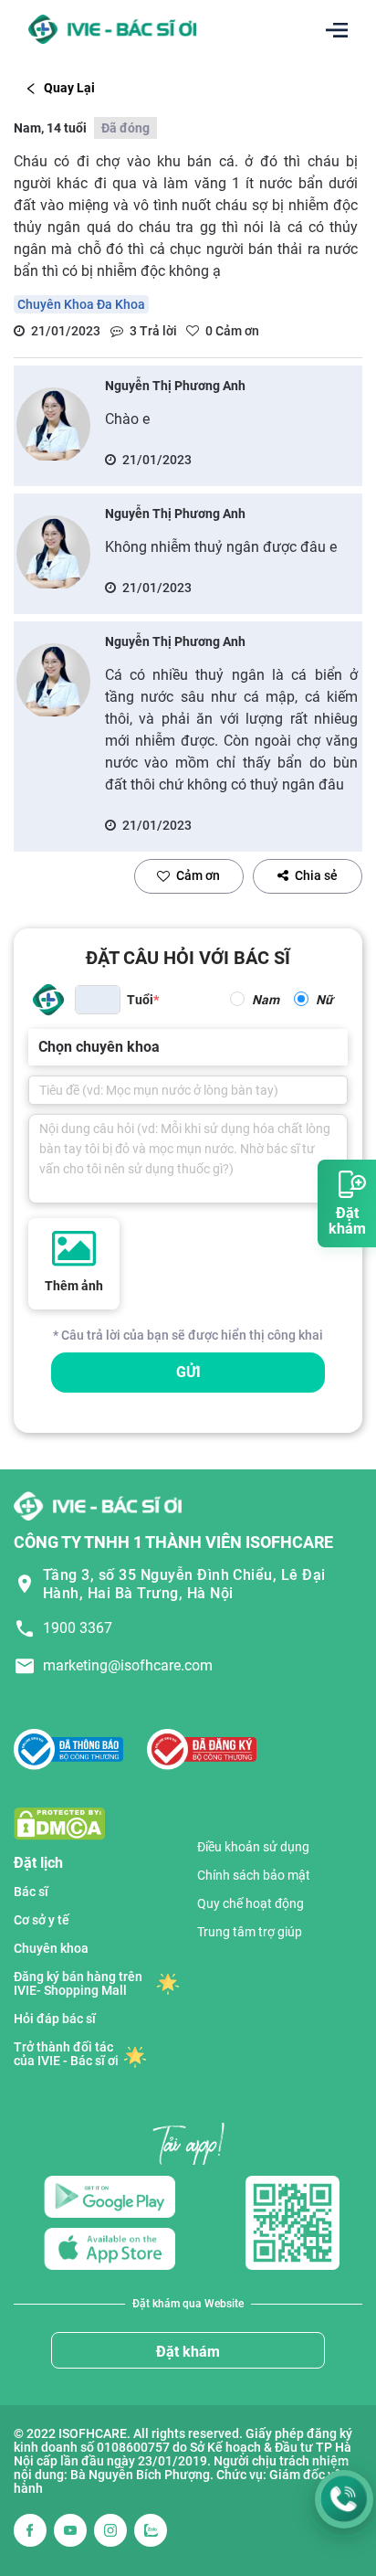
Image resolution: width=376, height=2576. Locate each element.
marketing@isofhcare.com (128, 1665)
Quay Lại (69, 88)
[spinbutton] (98, 1000)
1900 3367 (78, 1628)
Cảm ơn (198, 875)
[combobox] (40, 1047)
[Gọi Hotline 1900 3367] (344, 2499)
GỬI (188, 1372)
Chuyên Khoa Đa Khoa (81, 304)
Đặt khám (188, 2352)
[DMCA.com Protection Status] (59, 1823)
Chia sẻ (316, 875)
